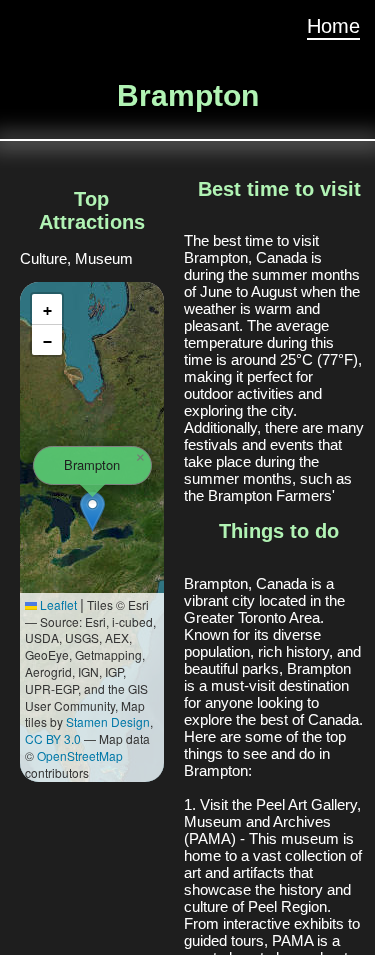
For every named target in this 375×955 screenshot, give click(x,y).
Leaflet (57, 604)
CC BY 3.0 (53, 738)
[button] (92, 511)
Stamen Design (108, 721)
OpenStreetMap (80, 755)
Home (333, 26)
